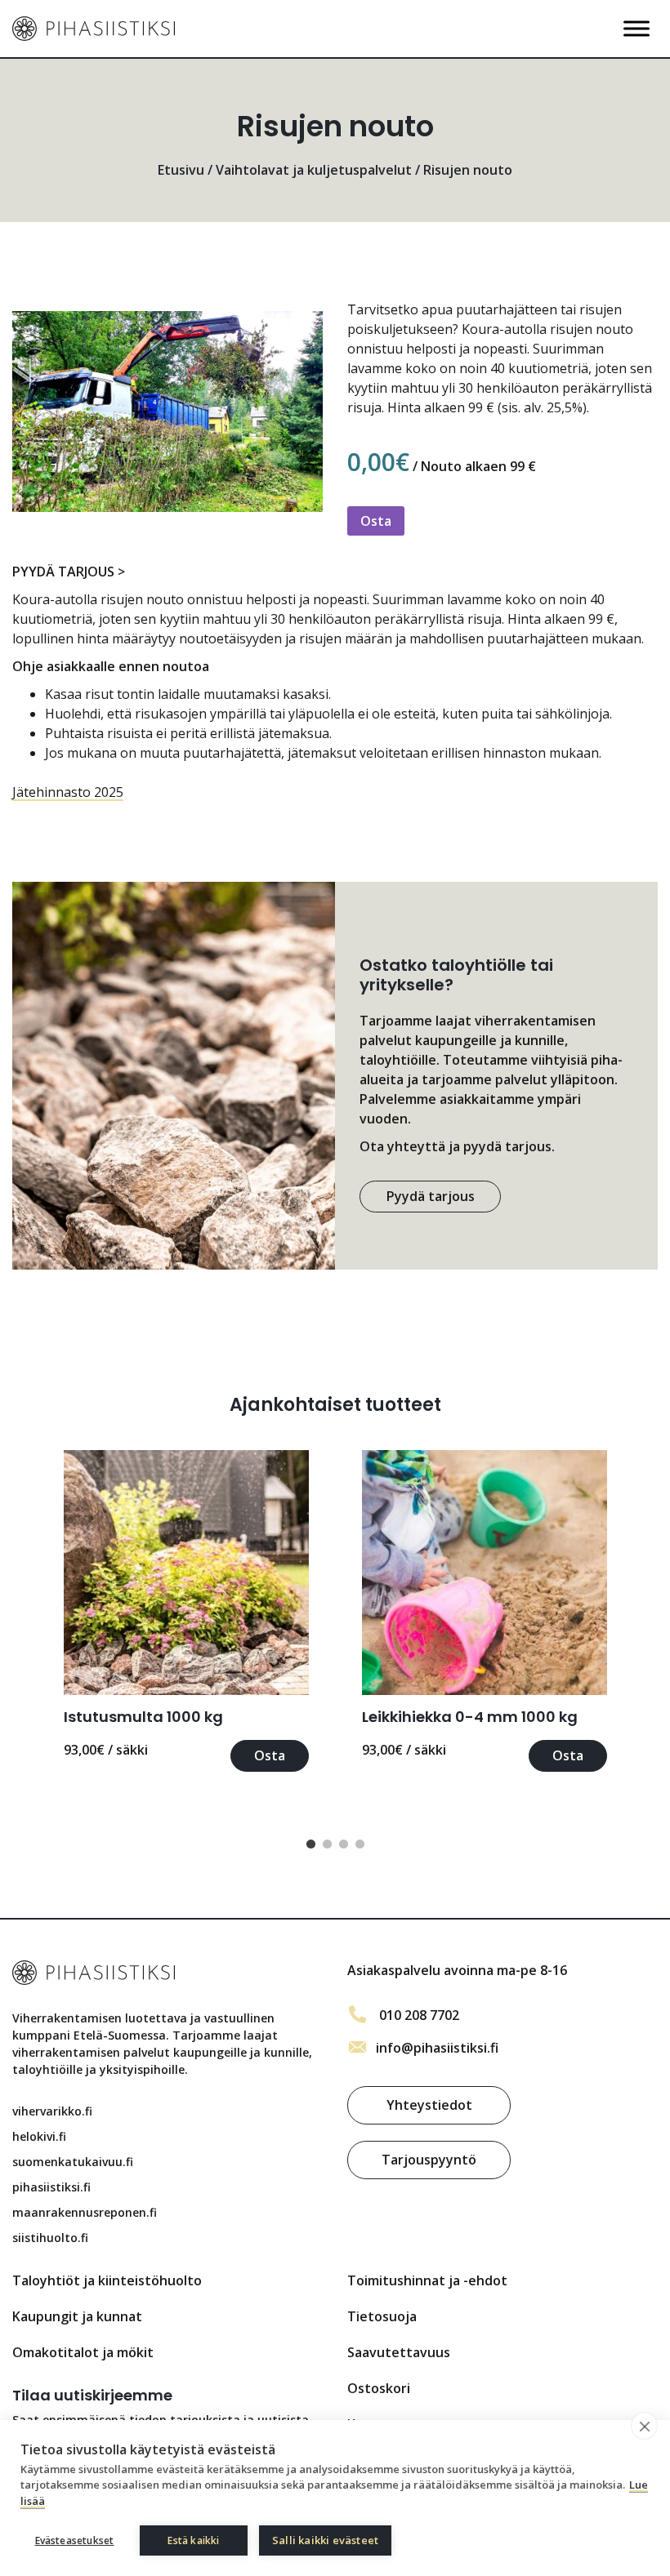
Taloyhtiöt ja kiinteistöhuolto (107, 2280)
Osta (376, 521)
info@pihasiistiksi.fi (437, 2048)
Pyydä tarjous (431, 1196)
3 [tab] (343, 1844)
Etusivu (181, 170)
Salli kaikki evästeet (325, 2540)
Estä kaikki (193, 2540)
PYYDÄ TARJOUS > (69, 572)
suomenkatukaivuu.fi (73, 2162)
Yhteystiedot (429, 2105)
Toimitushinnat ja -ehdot (427, 2280)
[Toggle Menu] (636, 28)
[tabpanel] (186, 1611)
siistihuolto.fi (50, 2238)
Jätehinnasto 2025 (68, 792)
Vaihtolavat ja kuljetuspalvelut (314, 170)
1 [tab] (310, 1844)
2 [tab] (327, 1844)
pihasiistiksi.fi (51, 2187)
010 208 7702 (419, 2015)
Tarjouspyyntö (429, 2160)
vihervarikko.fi (52, 2111)
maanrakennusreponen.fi (85, 2212)
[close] (644, 2426)
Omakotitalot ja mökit (83, 2352)
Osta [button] (270, 1755)
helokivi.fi (39, 2136)
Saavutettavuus (399, 2352)
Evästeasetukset (75, 2540)
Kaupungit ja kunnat (77, 2316)
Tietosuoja (382, 2316)
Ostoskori (379, 2388)
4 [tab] (360, 1844)
